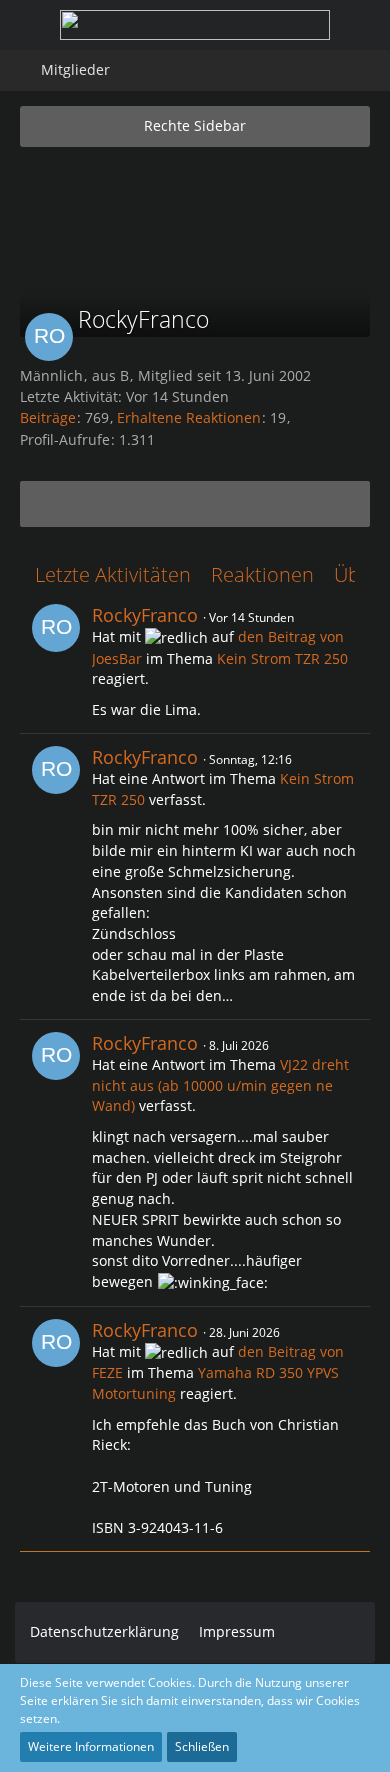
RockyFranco (145, 615)
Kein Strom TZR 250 (282, 658)
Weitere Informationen (91, 1746)
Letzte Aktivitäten (113, 574)
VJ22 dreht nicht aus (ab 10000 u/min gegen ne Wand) (220, 1085)
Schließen (202, 1746)
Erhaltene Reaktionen (189, 417)
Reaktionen (262, 574)
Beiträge (48, 417)
